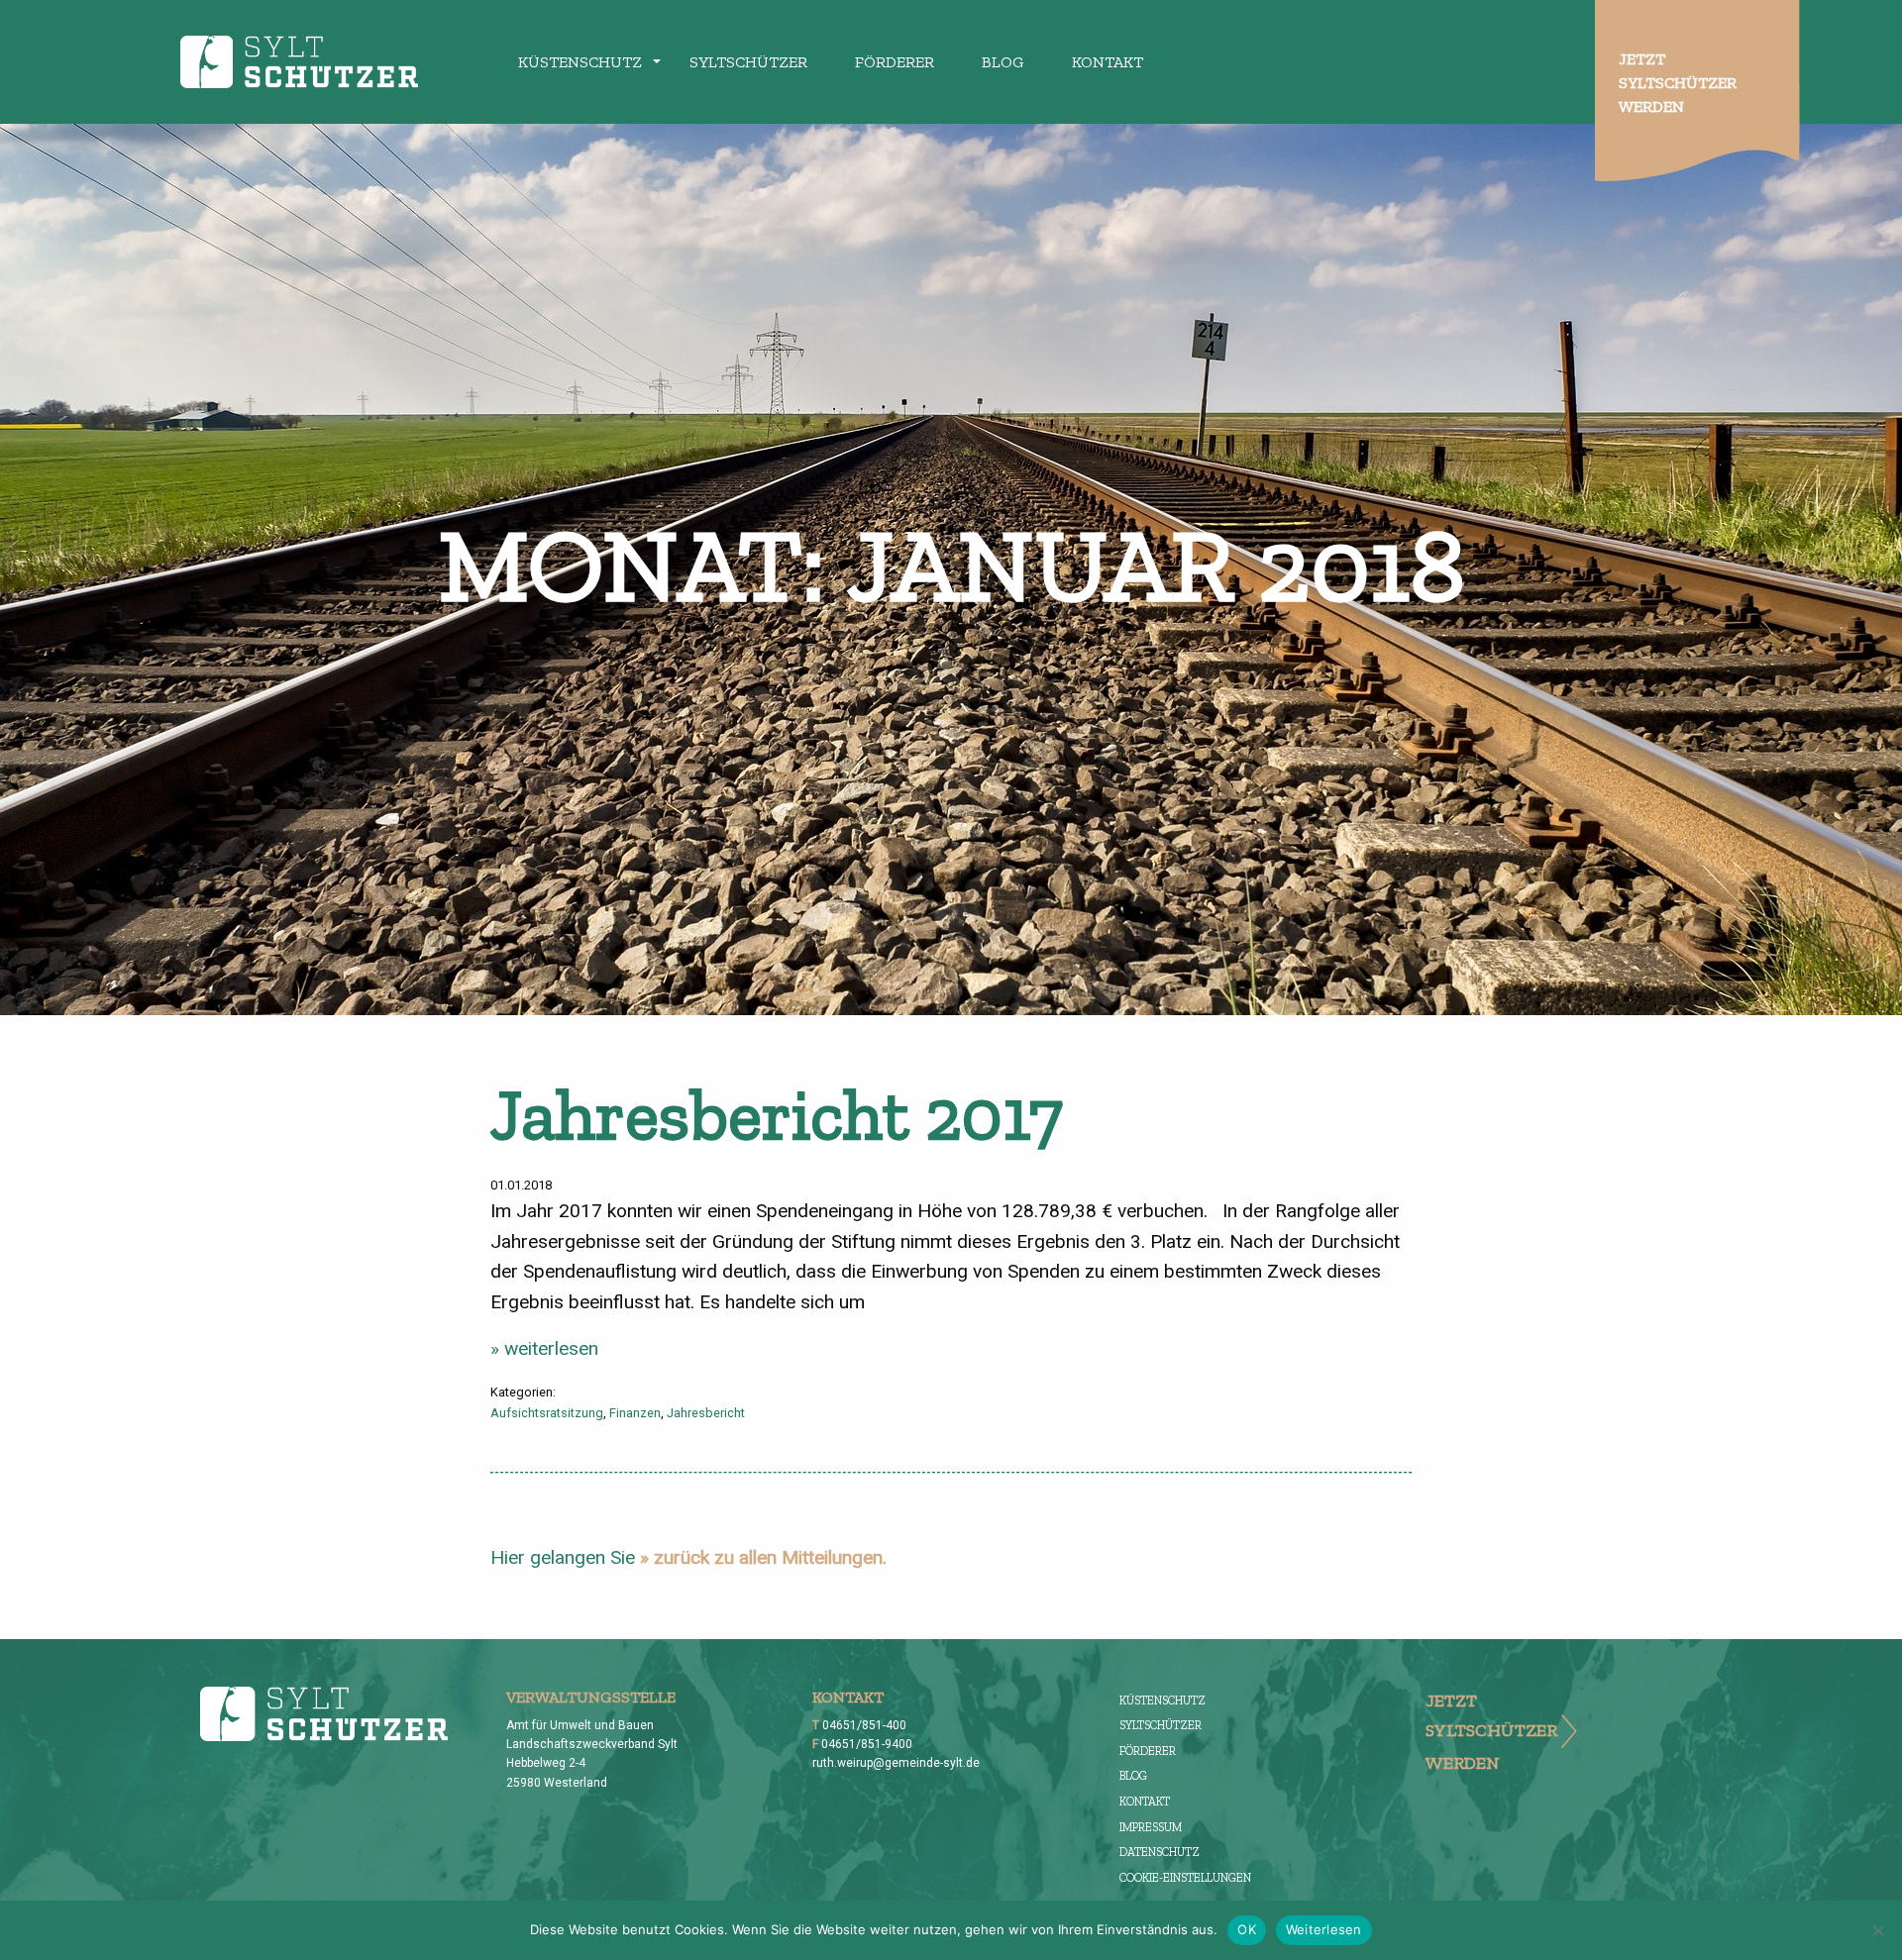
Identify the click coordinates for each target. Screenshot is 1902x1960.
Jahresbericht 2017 (777, 1114)
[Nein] (1877, 1930)
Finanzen (635, 1413)
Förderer (895, 62)
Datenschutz (1160, 1852)
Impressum (1151, 1827)
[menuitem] (580, 61)
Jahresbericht (706, 1413)
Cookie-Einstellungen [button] (1185, 1878)
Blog (1003, 62)
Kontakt (1108, 62)
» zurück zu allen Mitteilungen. (763, 1557)
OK (1247, 1929)
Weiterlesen (1324, 1929)
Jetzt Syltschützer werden (1678, 83)
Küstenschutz (580, 62)
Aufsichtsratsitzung (547, 1413)
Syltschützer (748, 62)
